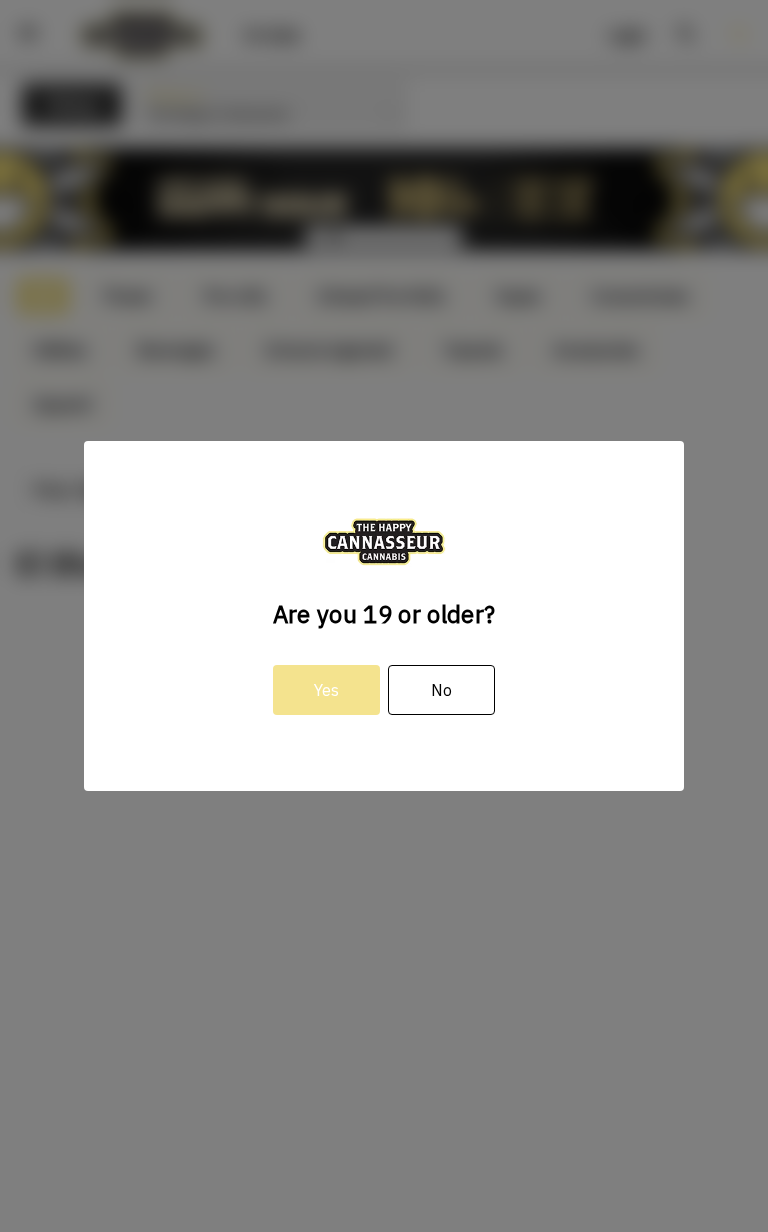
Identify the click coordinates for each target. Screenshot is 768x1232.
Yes (326, 690)
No (441, 690)
